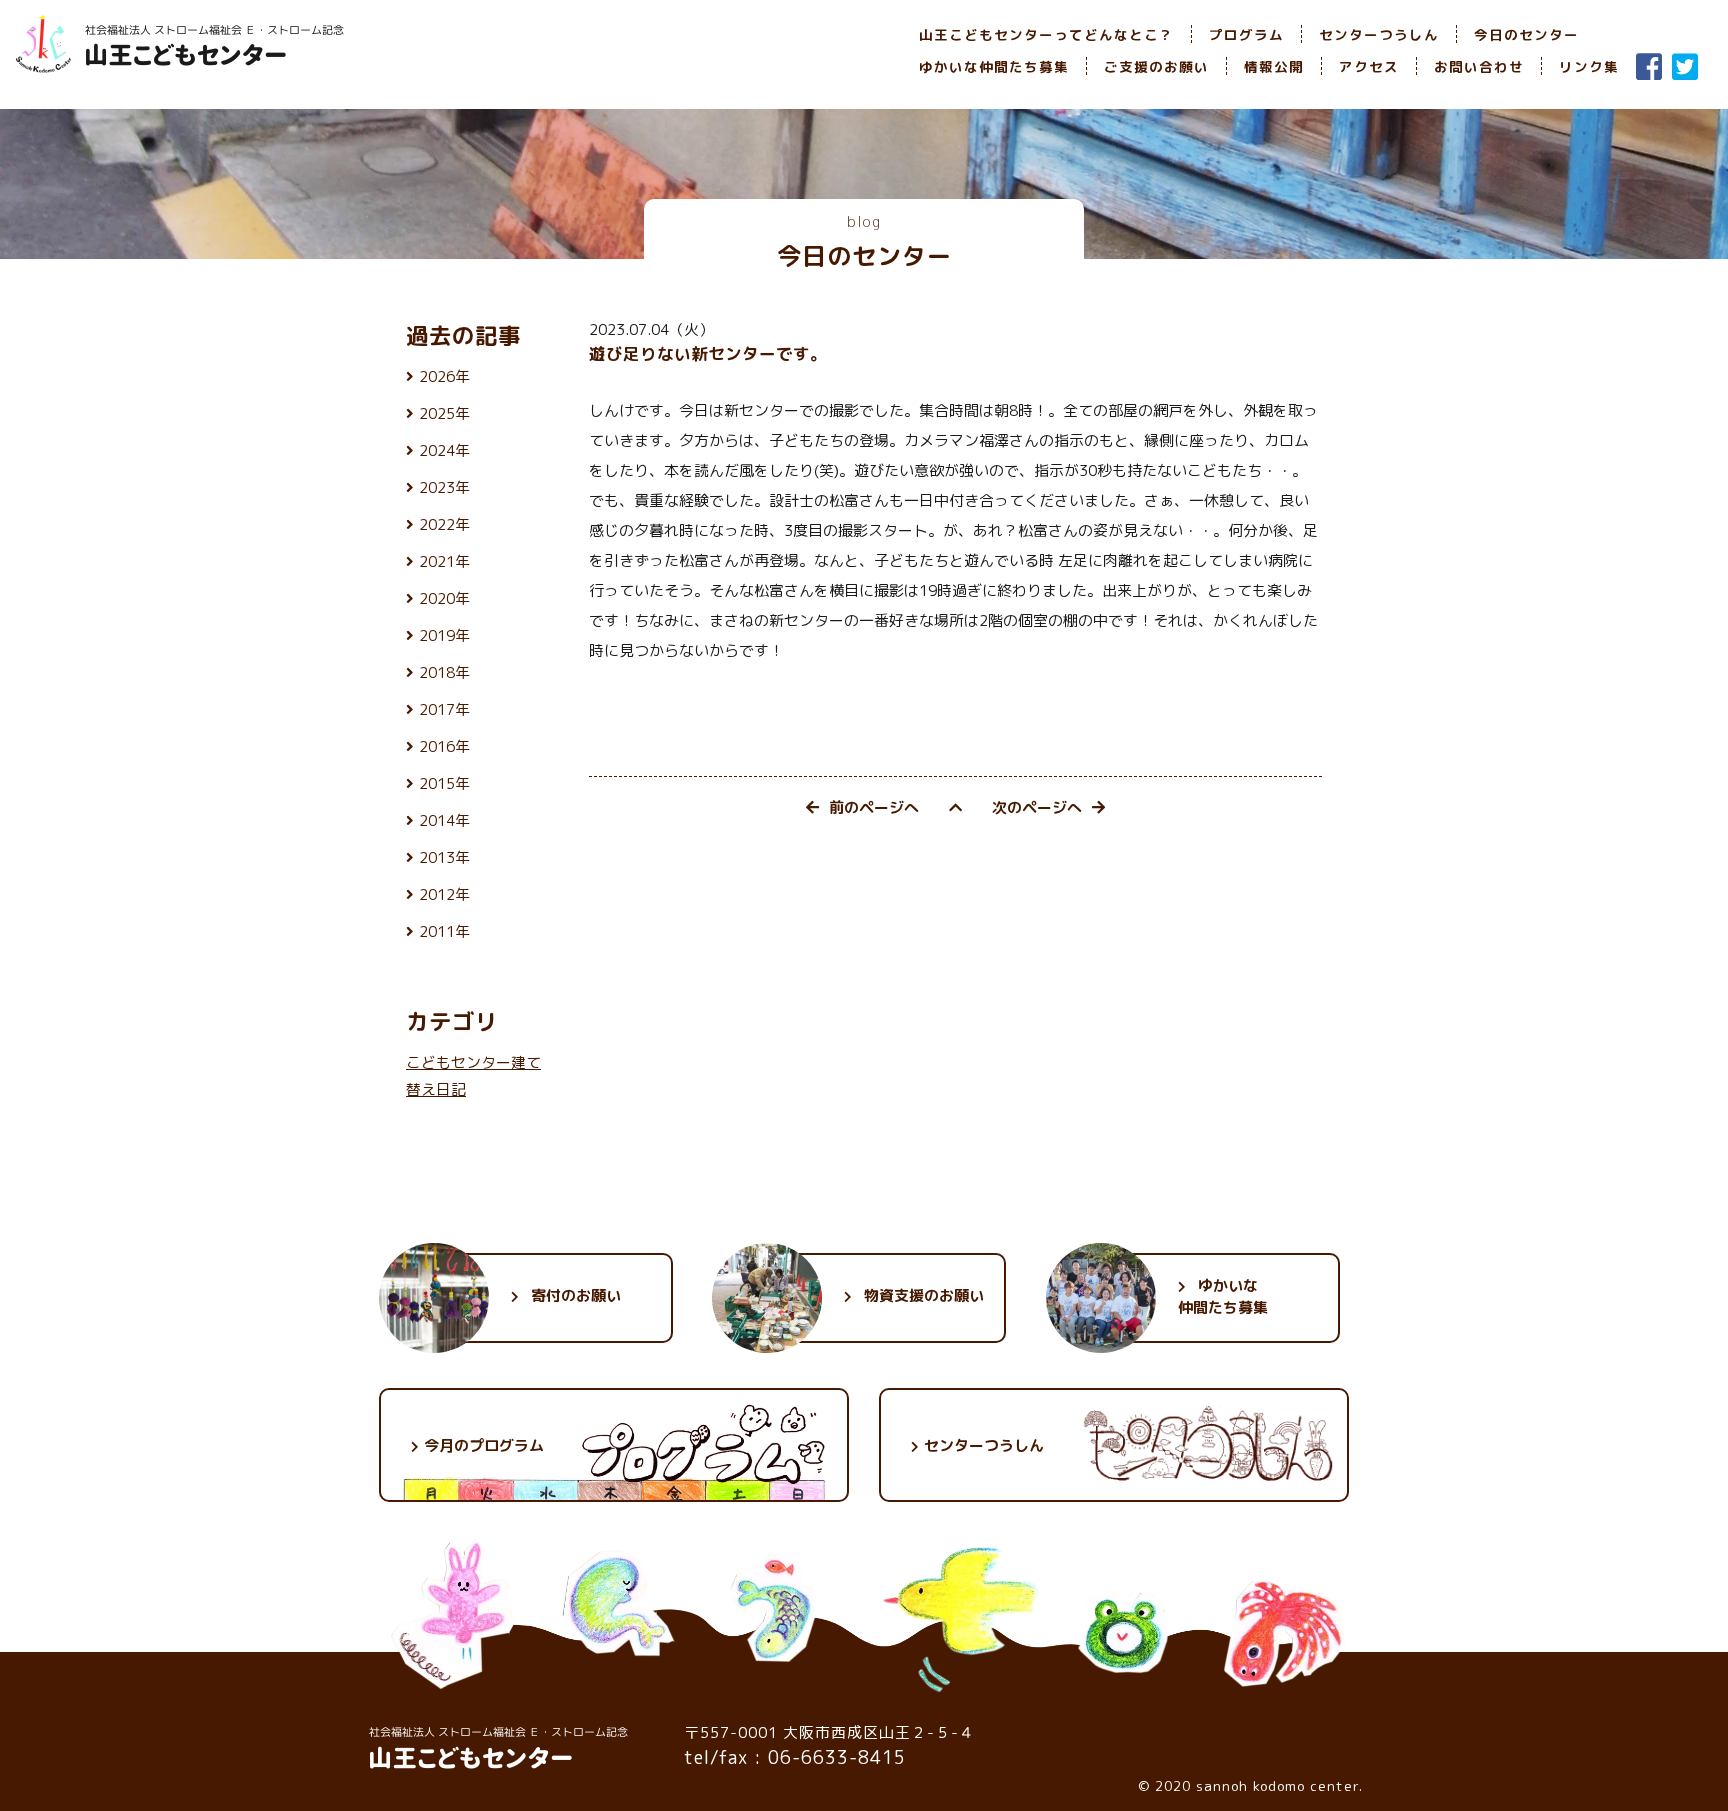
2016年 (444, 746)
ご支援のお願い (1156, 66)
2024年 (444, 450)
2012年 (444, 894)
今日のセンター (1526, 34)
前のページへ (874, 807)
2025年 (444, 413)
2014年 (444, 820)
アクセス (1369, 66)
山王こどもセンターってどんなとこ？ (1046, 34)
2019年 (444, 635)
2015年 (444, 783)
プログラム (1246, 34)
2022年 (444, 524)
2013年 (444, 857)
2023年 (444, 487)
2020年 (444, 598)
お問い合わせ (1479, 66)
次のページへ (1037, 807)
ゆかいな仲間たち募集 (994, 66)
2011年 (444, 931)
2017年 (444, 709)
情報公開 (1274, 66)
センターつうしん (1379, 34)
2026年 (444, 376)
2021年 (444, 561)
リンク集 (1589, 66)
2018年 (444, 672)
